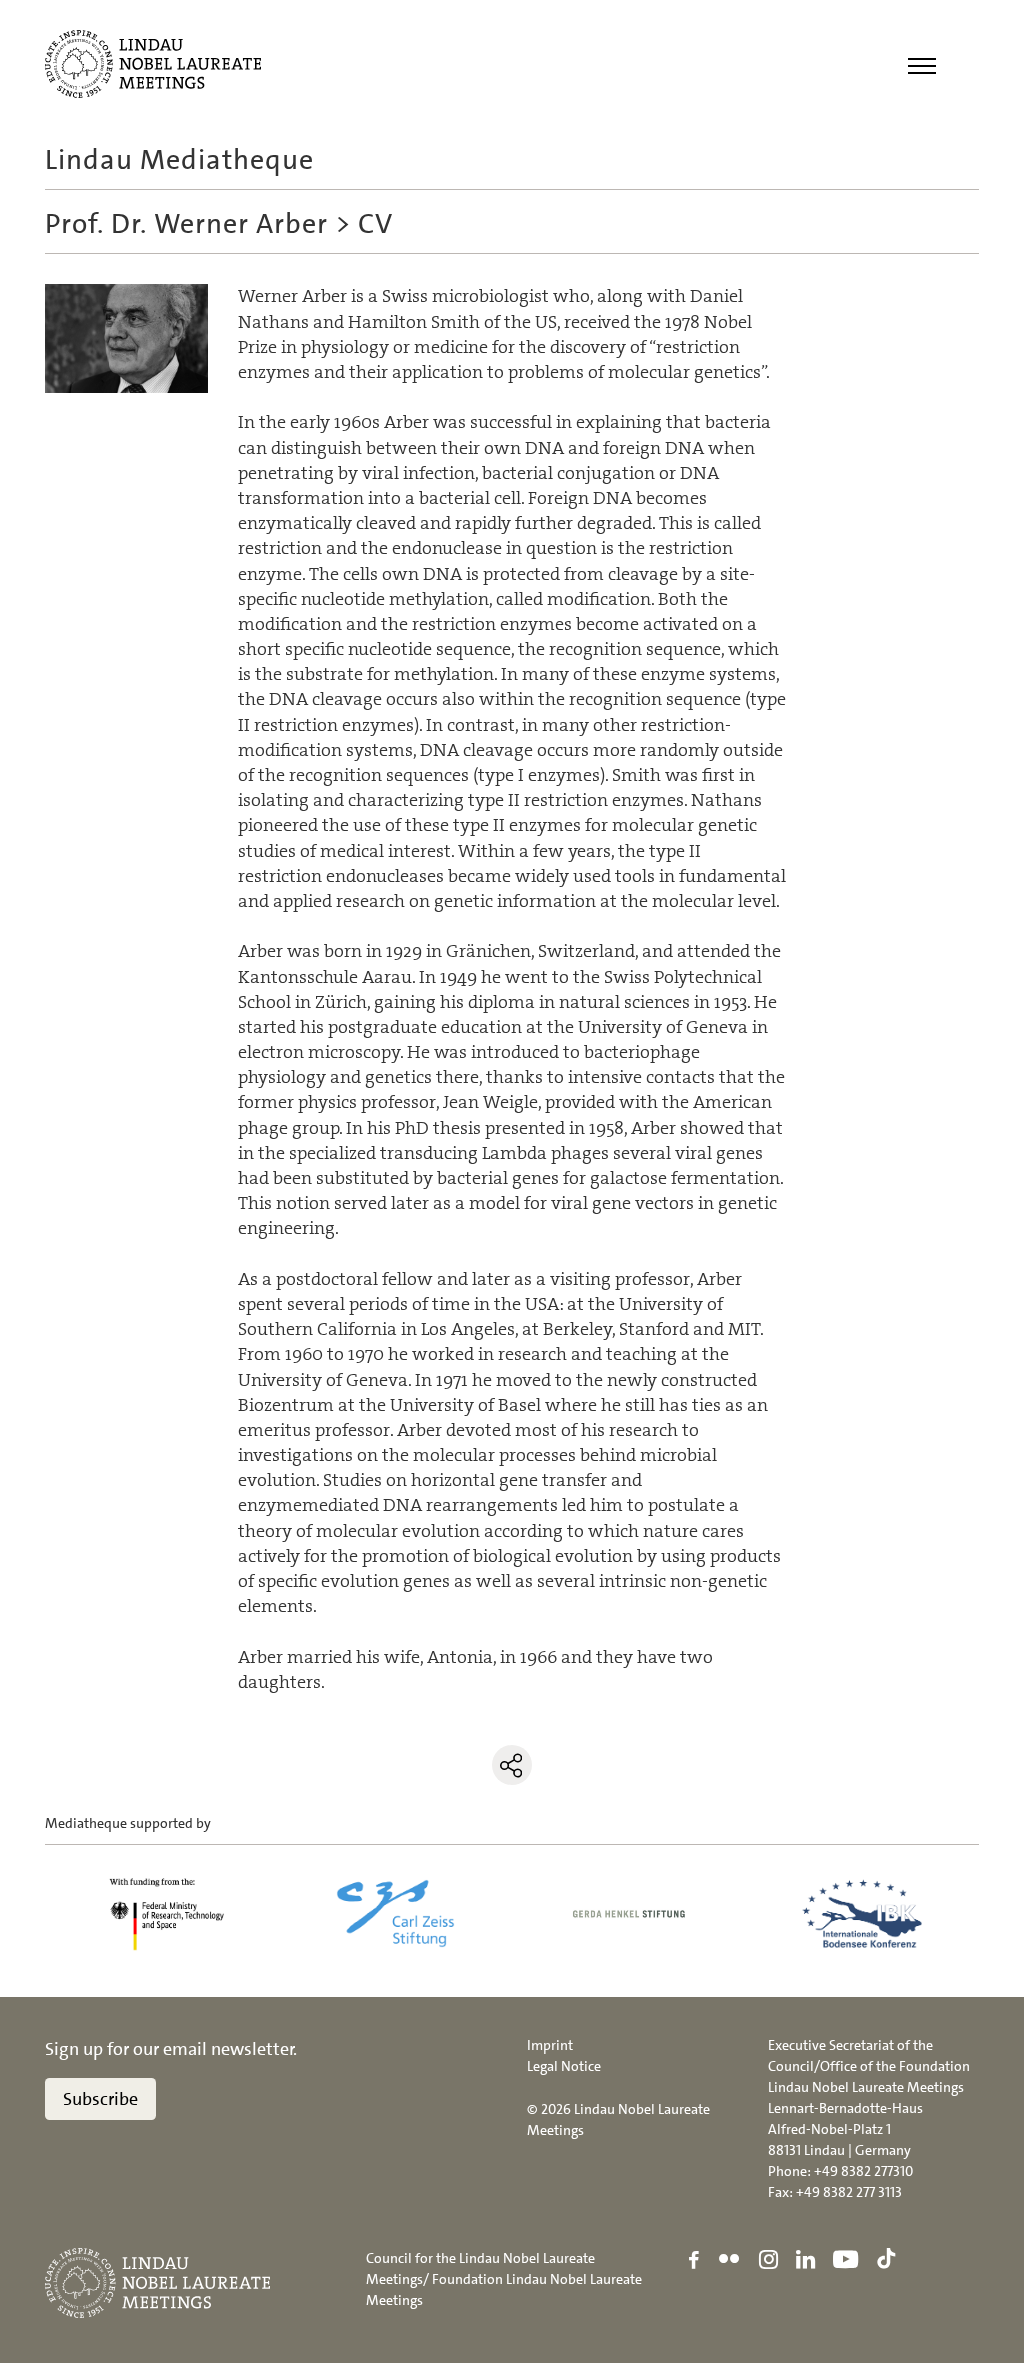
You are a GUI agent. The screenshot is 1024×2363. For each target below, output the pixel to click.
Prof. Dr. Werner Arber (186, 224)
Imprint (550, 2045)
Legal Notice (564, 2066)
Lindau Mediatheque (179, 160)
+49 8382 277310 (863, 2171)
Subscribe (100, 2099)
